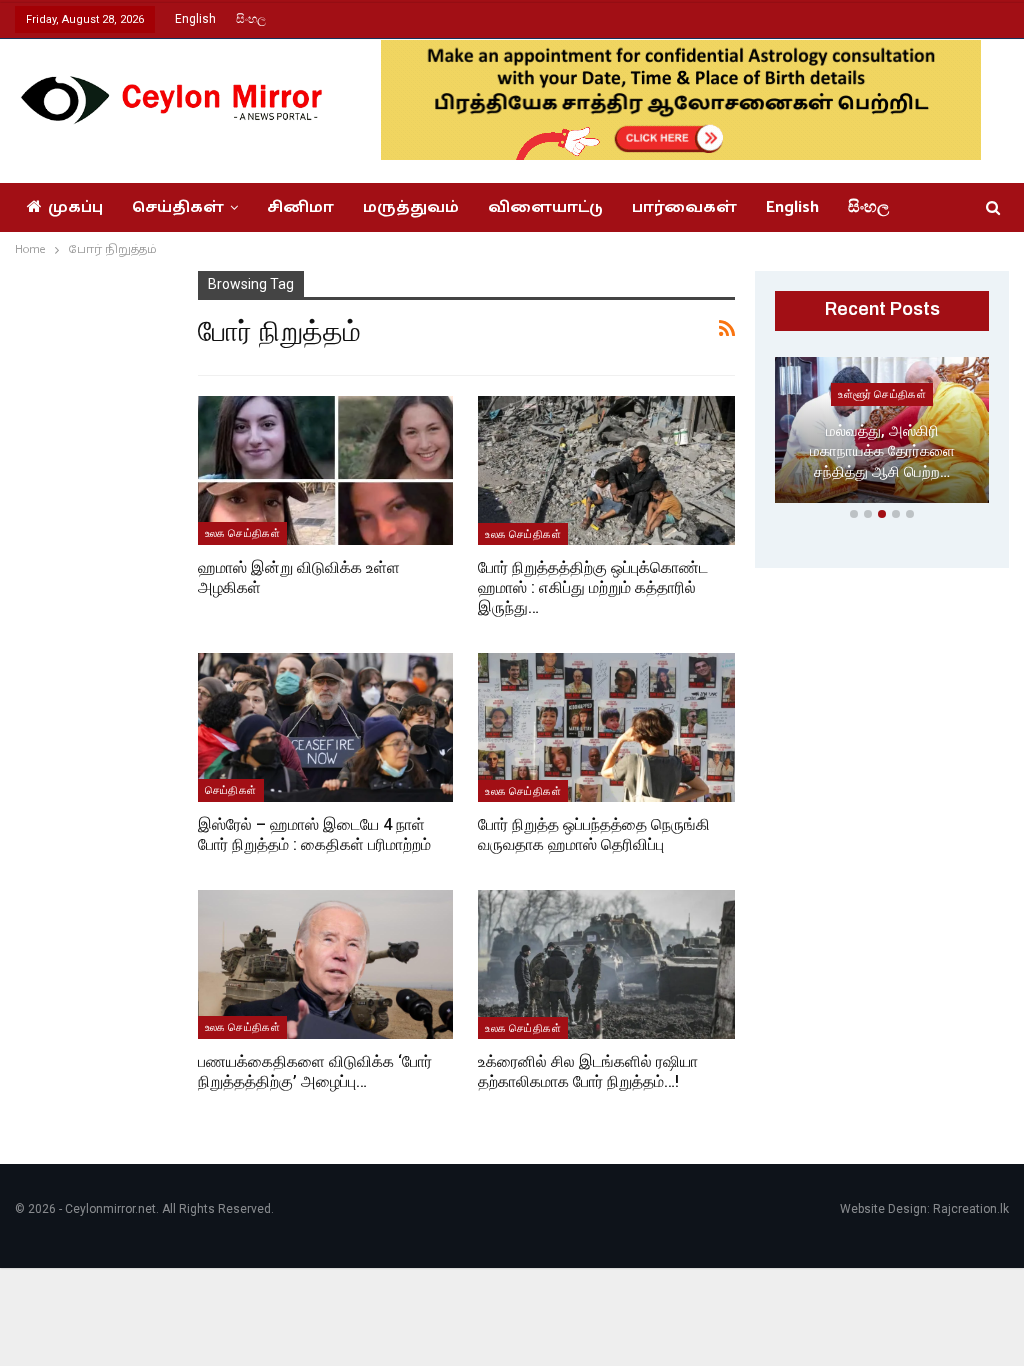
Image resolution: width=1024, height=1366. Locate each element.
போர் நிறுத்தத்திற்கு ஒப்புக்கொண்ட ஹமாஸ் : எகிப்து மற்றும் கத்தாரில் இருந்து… (593, 587)
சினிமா (300, 207)
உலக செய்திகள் (243, 533)
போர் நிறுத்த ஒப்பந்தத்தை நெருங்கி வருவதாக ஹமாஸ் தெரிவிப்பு (594, 834)
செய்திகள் (178, 207)
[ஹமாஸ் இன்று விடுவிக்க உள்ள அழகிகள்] (326, 470)
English (195, 19)
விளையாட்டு (545, 207)
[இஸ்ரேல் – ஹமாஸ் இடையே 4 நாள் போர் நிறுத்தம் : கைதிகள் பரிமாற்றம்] (326, 727)
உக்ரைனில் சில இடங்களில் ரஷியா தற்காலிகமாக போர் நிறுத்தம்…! (588, 1071)
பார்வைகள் (684, 207)
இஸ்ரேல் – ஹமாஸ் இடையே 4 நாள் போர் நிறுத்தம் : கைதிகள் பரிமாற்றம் (314, 834)
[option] (882, 434)
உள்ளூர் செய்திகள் (882, 394)
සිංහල (251, 19)
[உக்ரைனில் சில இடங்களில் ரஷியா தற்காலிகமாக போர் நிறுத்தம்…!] (606, 964)
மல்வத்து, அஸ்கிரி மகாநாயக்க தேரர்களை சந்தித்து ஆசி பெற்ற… (882, 451)
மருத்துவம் (411, 207)
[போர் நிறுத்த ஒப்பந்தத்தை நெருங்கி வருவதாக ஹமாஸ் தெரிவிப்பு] (606, 727)
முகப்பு (75, 207)
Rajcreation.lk (971, 1209)
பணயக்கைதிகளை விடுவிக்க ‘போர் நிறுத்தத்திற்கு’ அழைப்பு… (315, 1071)
